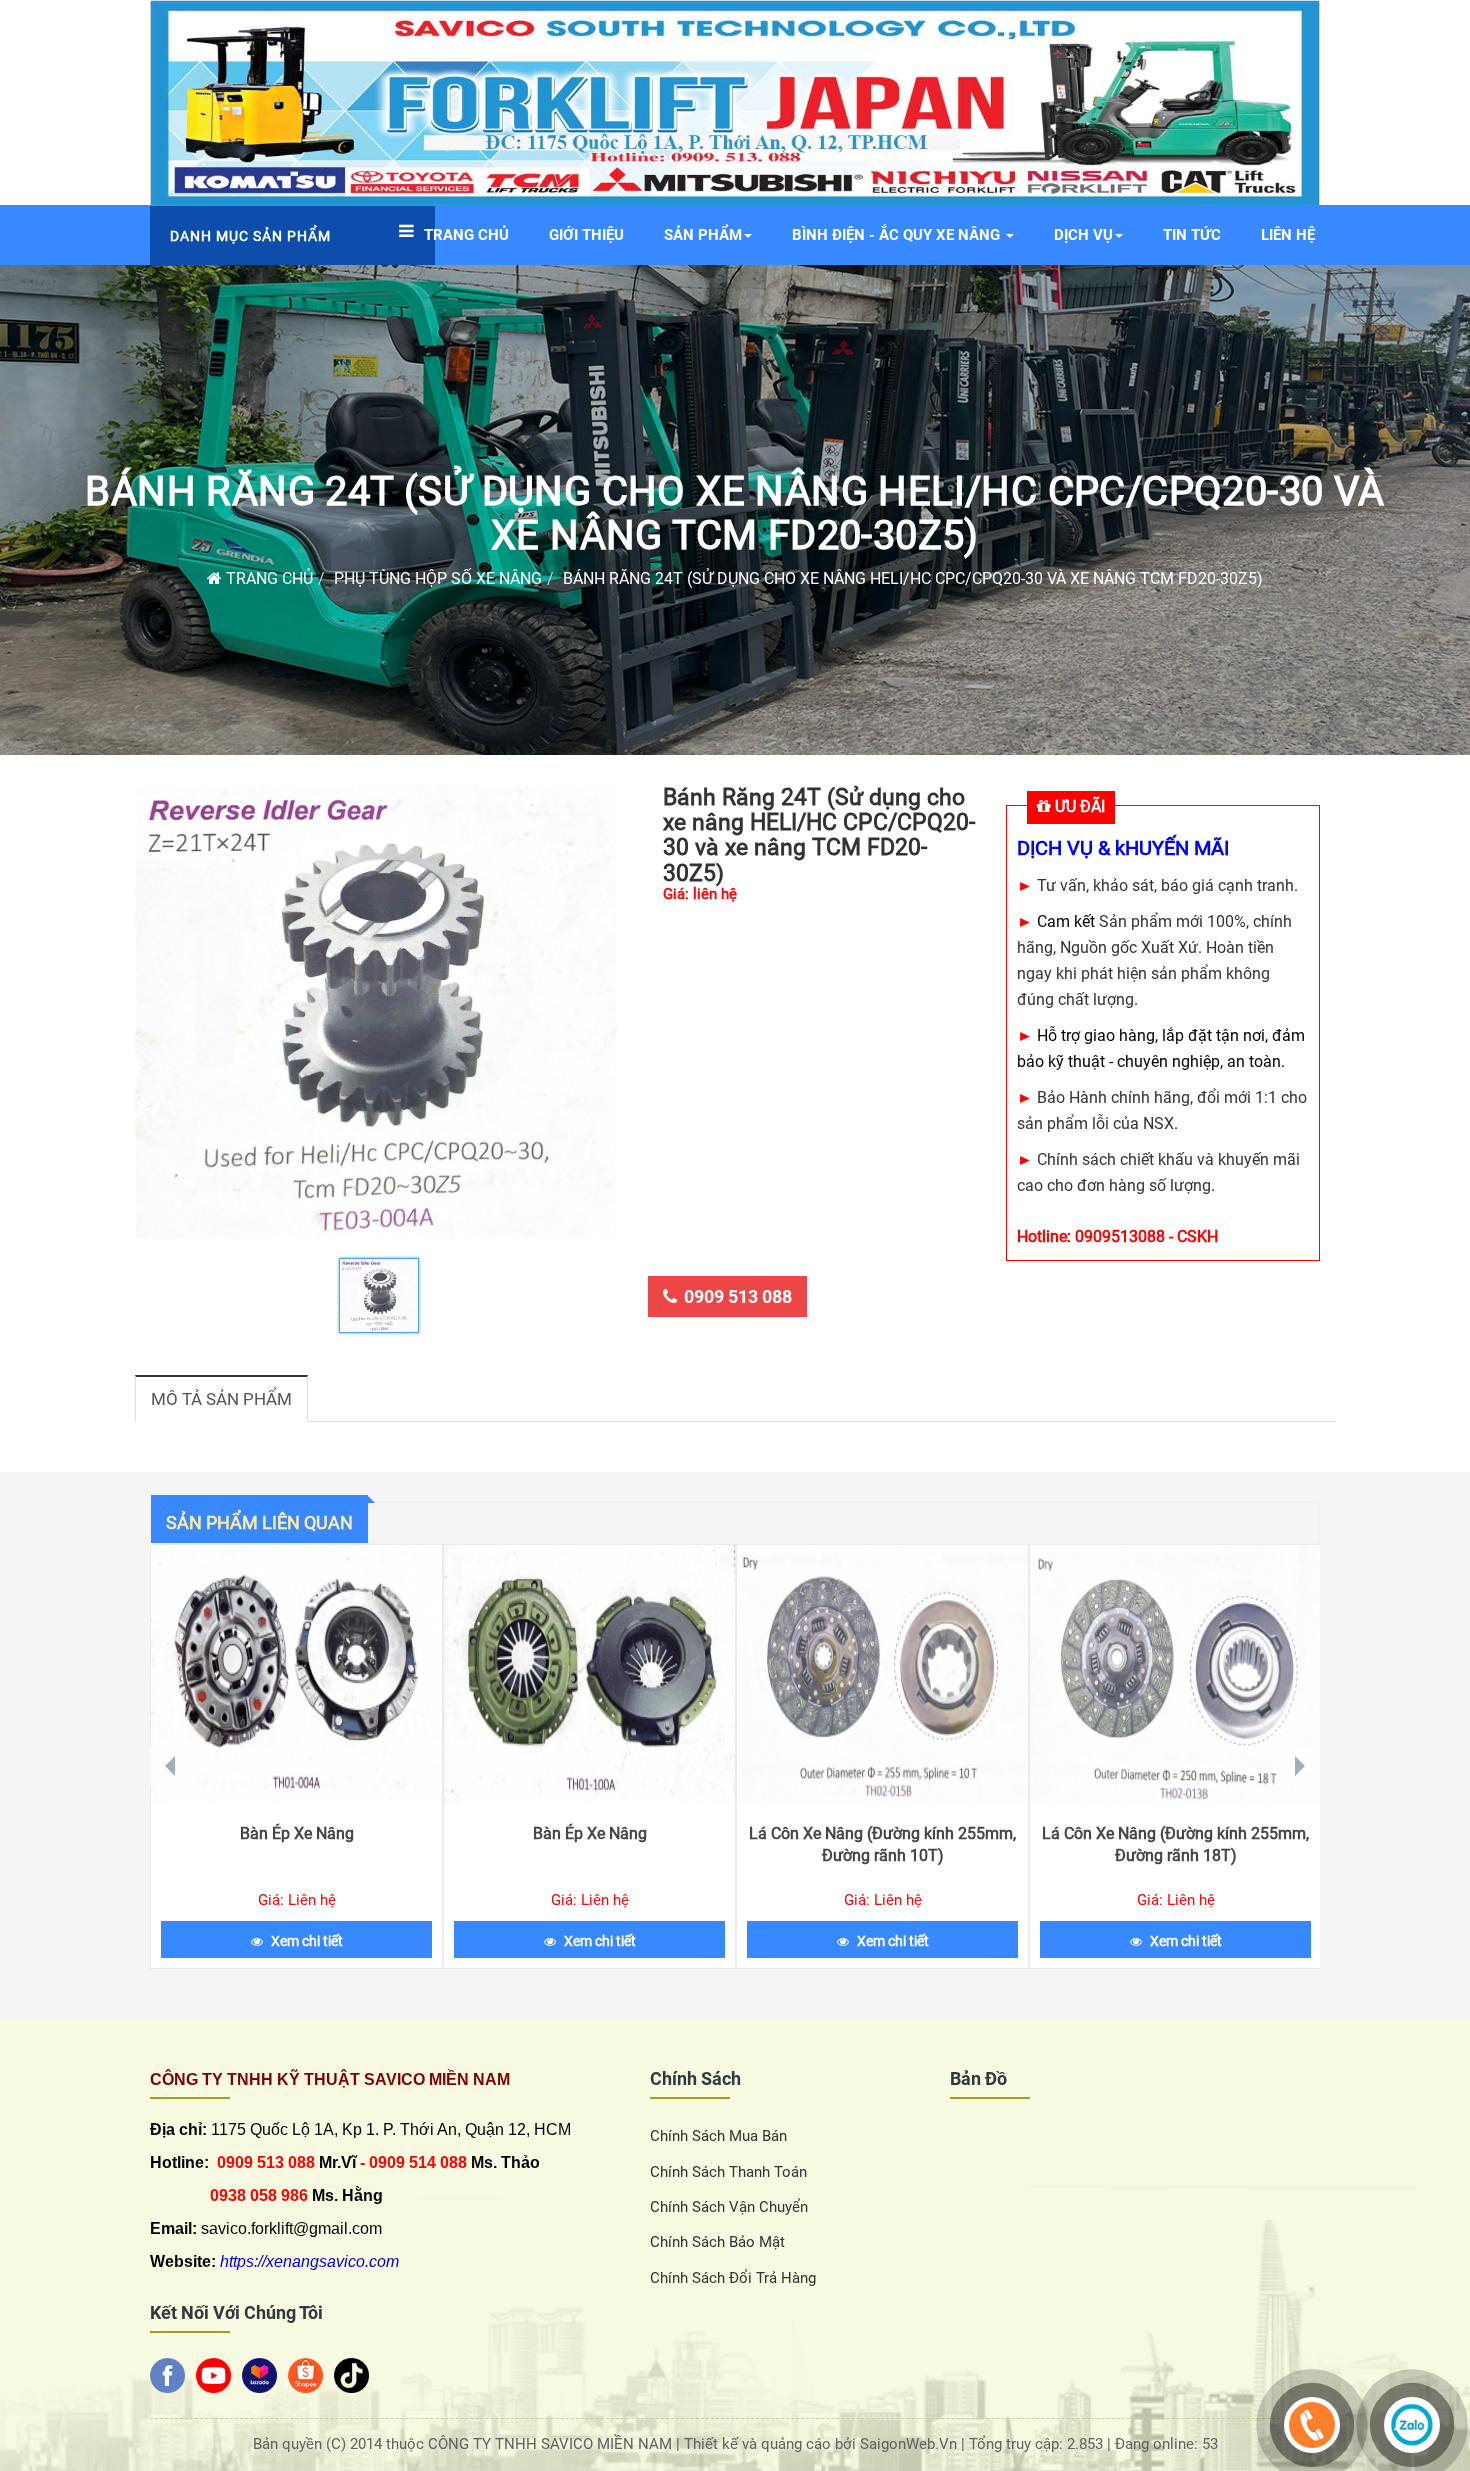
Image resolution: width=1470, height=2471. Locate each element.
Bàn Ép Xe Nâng (297, 1833)
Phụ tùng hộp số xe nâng (438, 578)
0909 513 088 (738, 1296)
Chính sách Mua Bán (718, 2136)
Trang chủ (267, 578)
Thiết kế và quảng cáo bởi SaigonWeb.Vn (822, 2444)
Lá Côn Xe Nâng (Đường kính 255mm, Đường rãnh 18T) (1175, 1844)
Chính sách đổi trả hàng (733, 2278)
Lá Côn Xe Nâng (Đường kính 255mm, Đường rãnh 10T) (882, 1844)
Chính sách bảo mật (717, 2242)
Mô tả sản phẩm (221, 1399)
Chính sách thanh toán (728, 2172)
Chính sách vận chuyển (729, 2207)
